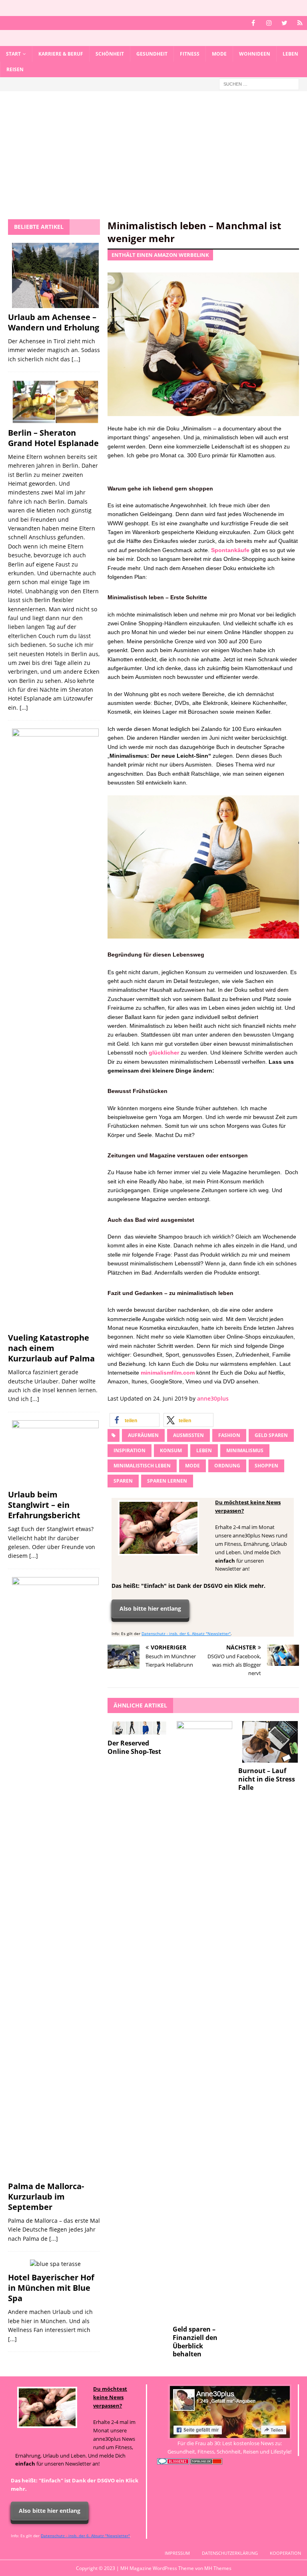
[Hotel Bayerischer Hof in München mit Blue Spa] (55, 2264)
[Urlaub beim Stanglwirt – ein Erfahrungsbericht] (55, 1453)
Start (13, 54)
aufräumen (143, 1435)
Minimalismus (245, 1450)
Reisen (15, 69)
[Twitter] (284, 23)
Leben (290, 54)
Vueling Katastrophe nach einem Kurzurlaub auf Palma (51, 1348)
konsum (171, 1450)
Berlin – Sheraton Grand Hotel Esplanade (53, 438)
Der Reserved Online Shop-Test (134, 1747)
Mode (219, 54)
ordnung (227, 1466)
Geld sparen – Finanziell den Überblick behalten (195, 2342)
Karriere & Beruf (61, 54)
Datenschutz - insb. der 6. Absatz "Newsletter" (186, 1633)
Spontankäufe (230, 550)
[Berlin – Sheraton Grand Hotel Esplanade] (55, 402)
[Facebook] (253, 23)
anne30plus (213, 1398)
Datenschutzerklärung (230, 2553)
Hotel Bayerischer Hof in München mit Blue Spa (51, 2288)
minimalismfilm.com (168, 1373)
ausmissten (188, 1435)
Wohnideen (255, 54)
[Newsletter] (300, 23)
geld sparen (271, 1435)
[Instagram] (269, 23)
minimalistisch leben (142, 1466)
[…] (24, 708)
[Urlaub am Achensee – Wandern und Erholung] (55, 275)
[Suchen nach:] (259, 84)
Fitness (190, 54)
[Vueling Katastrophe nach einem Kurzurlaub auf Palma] (55, 1029)
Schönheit (110, 54)
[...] (76, 359)
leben (204, 1450)
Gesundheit (152, 54)
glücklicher (164, 1053)
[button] (135, 1420)
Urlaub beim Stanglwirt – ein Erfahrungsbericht (44, 1505)
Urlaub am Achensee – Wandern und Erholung (54, 322)
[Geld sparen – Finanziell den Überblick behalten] (204, 2021)
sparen (123, 1481)
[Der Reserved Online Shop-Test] (139, 1728)
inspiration (130, 1450)
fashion (229, 1435)
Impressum (177, 2553)
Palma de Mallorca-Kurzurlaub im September (46, 2197)
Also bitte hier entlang (150, 1608)
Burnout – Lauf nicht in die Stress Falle (267, 1779)
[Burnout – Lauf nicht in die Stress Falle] (270, 1742)
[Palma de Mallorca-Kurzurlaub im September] (55, 1877)
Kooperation (285, 2553)
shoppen (266, 1466)
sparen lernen (167, 1481)
